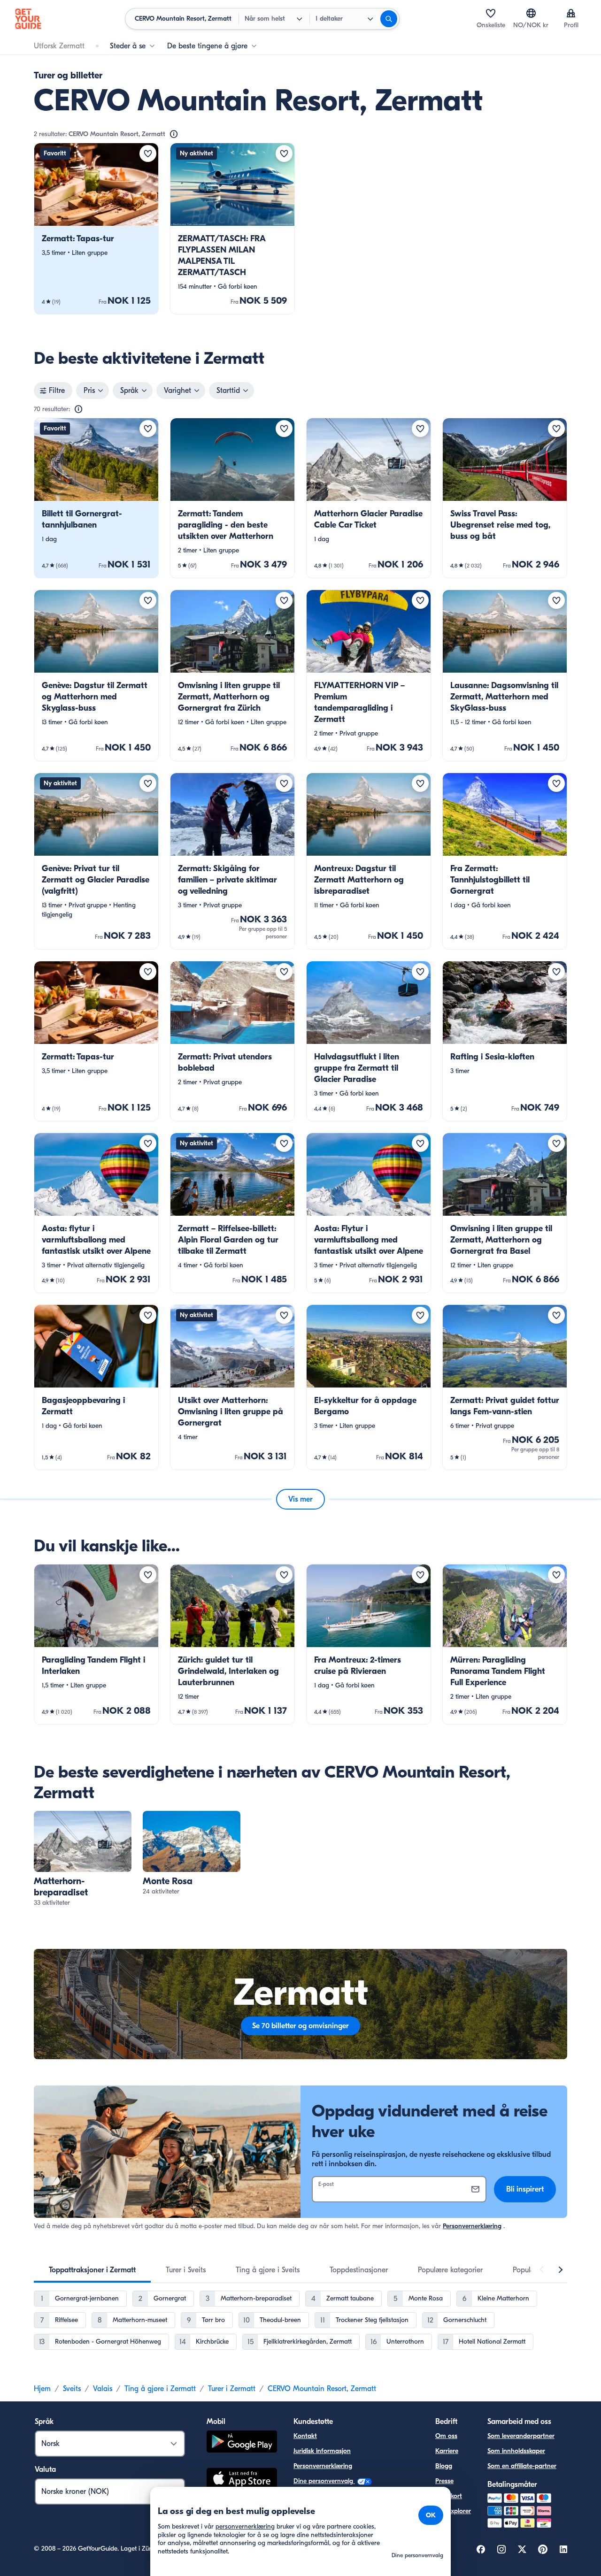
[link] (96, 229)
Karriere (447, 2451)
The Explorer (453, 2511)
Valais (103, 2389)
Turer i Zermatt (232, 2389)
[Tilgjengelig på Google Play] (242, 2443)
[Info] (174, 134)
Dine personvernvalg (324, 2481)
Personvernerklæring (472, 2226)
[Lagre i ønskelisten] (148, 153)
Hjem (42, 2389)
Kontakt (305, 2436)
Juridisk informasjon (322, 2451)
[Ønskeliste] (491, 13)
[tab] (92, 2270)
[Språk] (531, 13)
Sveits (72, 2389)
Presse (444, 2481)
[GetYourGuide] (28, 19)
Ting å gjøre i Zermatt (160, 2389)
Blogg (444, 2466)
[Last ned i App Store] (242, 2480)
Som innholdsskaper (516, 2451)
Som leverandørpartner (521, 2436)
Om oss (446, 2436)
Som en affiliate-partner (522, 2466)
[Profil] (571, 13)
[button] (96, 229)
